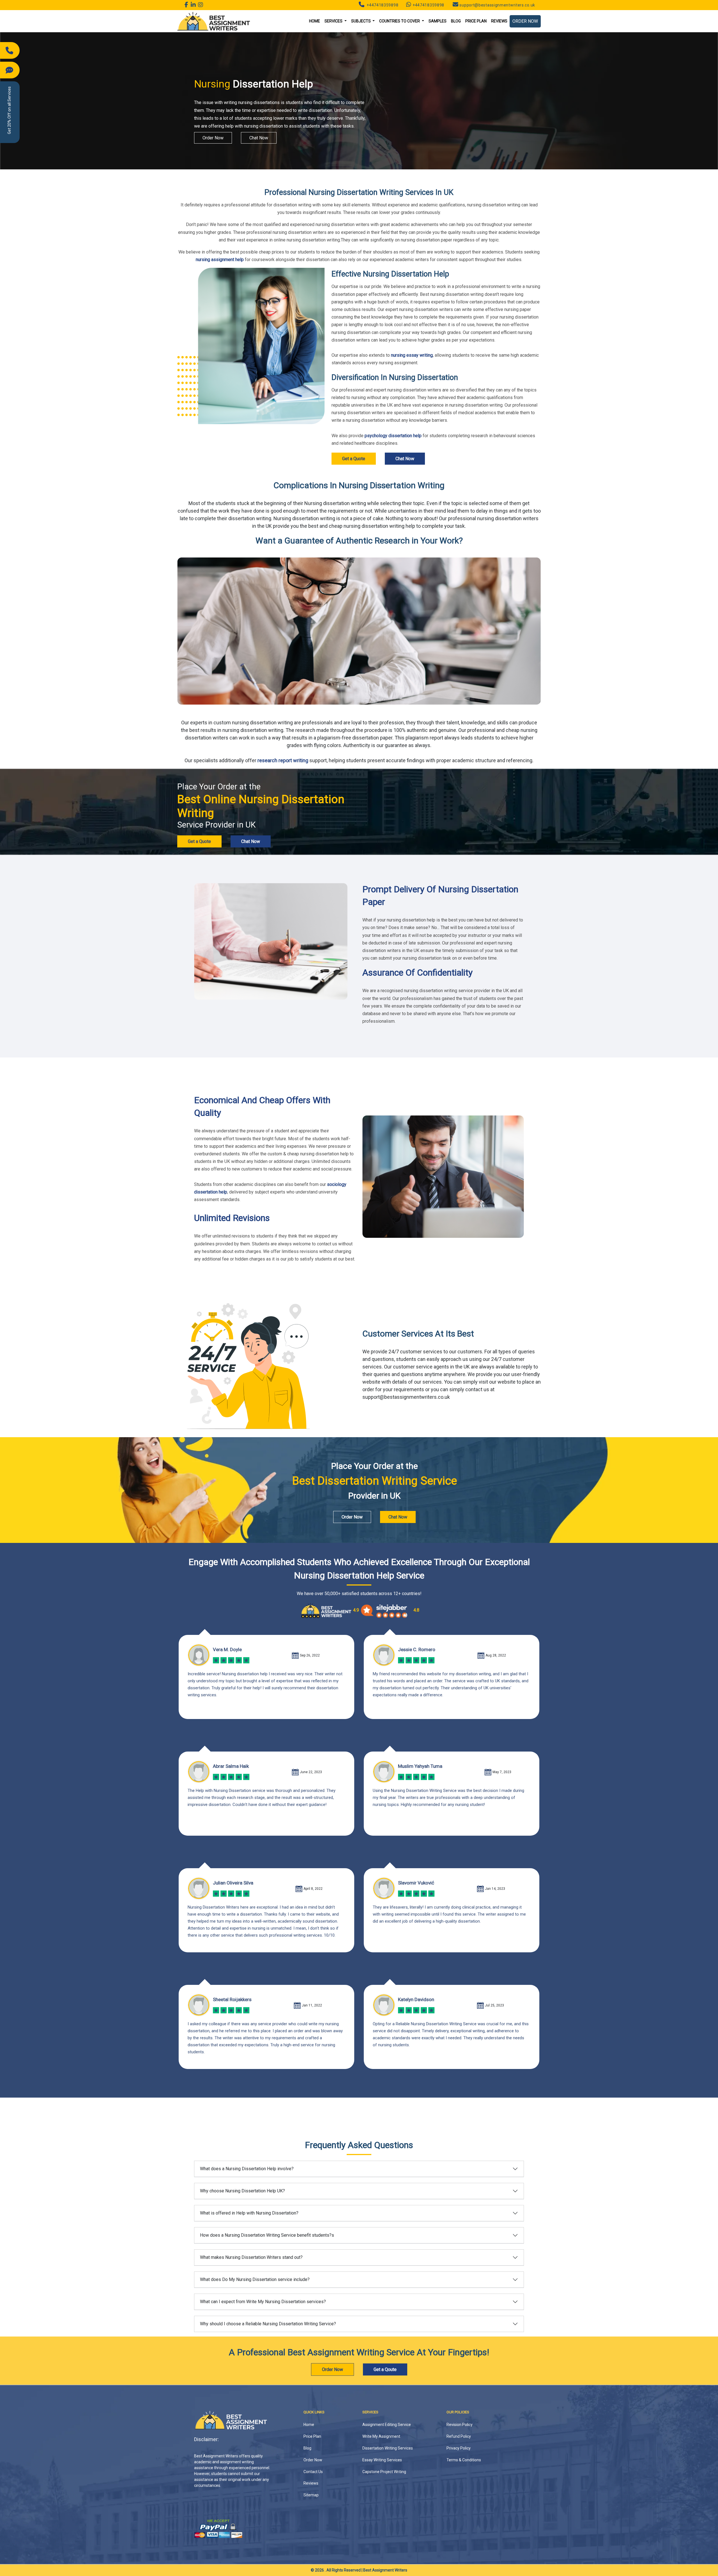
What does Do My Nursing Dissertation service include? (255, 2279)
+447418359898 (382, 5)
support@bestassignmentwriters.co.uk (497, 5)
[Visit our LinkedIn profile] (193, 5)
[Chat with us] (10, 70)
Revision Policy (460, 2425)
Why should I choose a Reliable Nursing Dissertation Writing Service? (268, 2324)
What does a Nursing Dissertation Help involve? (247, 2169)
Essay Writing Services (382, 2460)
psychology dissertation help (393, 436)
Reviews (499, 21)
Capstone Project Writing (384, 2472)
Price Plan (476, 21)
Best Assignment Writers (385, 2570)
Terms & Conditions (464, 2460)
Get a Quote (354, 459)
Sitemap (311, 2495)
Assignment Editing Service (387, 2425)
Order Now (213, 138)
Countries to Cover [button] (400, 21)
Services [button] (334, 21)
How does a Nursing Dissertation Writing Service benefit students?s (267, 2235)
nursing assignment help (220, 260)
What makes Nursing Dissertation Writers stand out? (251, 2257)
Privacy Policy (459, 2448)
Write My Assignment (381, 2436)
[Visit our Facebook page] (187, 5)
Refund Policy (459, 2436)
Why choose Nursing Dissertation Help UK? (242, 2191)
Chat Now (259, 138)
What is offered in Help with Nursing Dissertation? (249, 2213)
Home (315, 21)
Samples (438, 21)
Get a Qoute (385, 2369)
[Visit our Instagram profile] (201, 5)
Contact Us (313, 2472)
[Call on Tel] (10, 50)
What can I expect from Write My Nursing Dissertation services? (263, 2302)
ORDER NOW (525, 21)
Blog (456, 21)
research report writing (283, 760)
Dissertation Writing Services (388, 2448)
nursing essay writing (412, 355)
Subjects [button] (361, 21)
